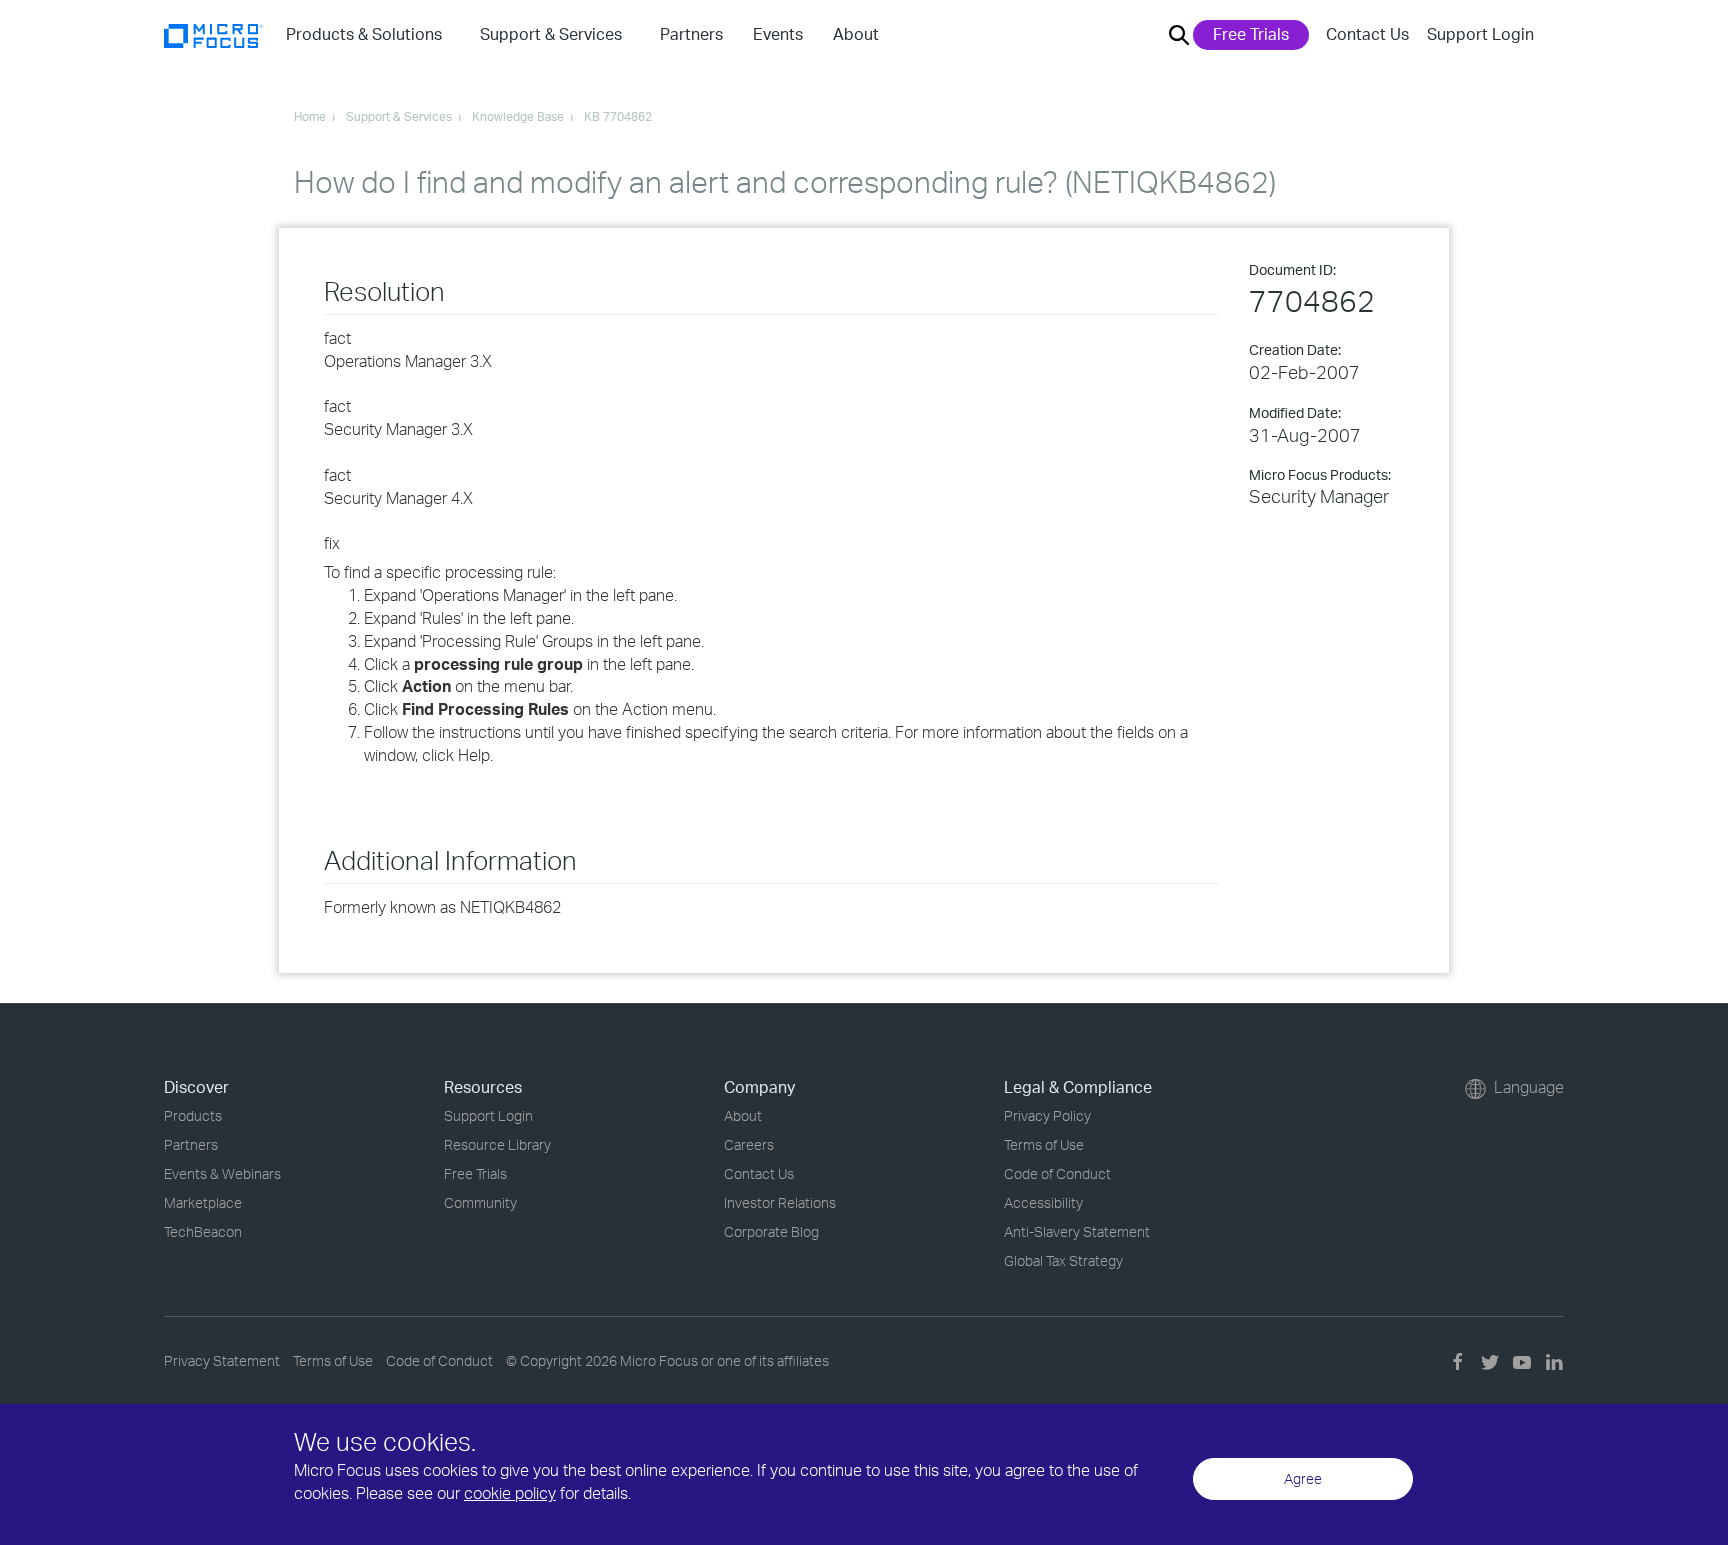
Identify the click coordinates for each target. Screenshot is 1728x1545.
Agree (1303, 1478)
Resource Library (497, 1144)
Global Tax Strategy (1063, 1260)
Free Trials (1251, 34)
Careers (749, 1144)
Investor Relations (780, 1202)
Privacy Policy (1047, 1115)
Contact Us (1367, 34)
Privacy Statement (222, 1360)
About (743, 1115)
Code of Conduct (1057, 1173)
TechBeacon (203, 1231)
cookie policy (510, 1493)
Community (480, 1202)
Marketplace (203, 1202)
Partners (191, 1144)
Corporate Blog (771, 1231)
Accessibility (1043, 1202)
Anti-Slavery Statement (1077, 1231)
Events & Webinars (222, 1173)
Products (193, 1115)
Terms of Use (1044, 1144)
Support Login (1480, 34)
